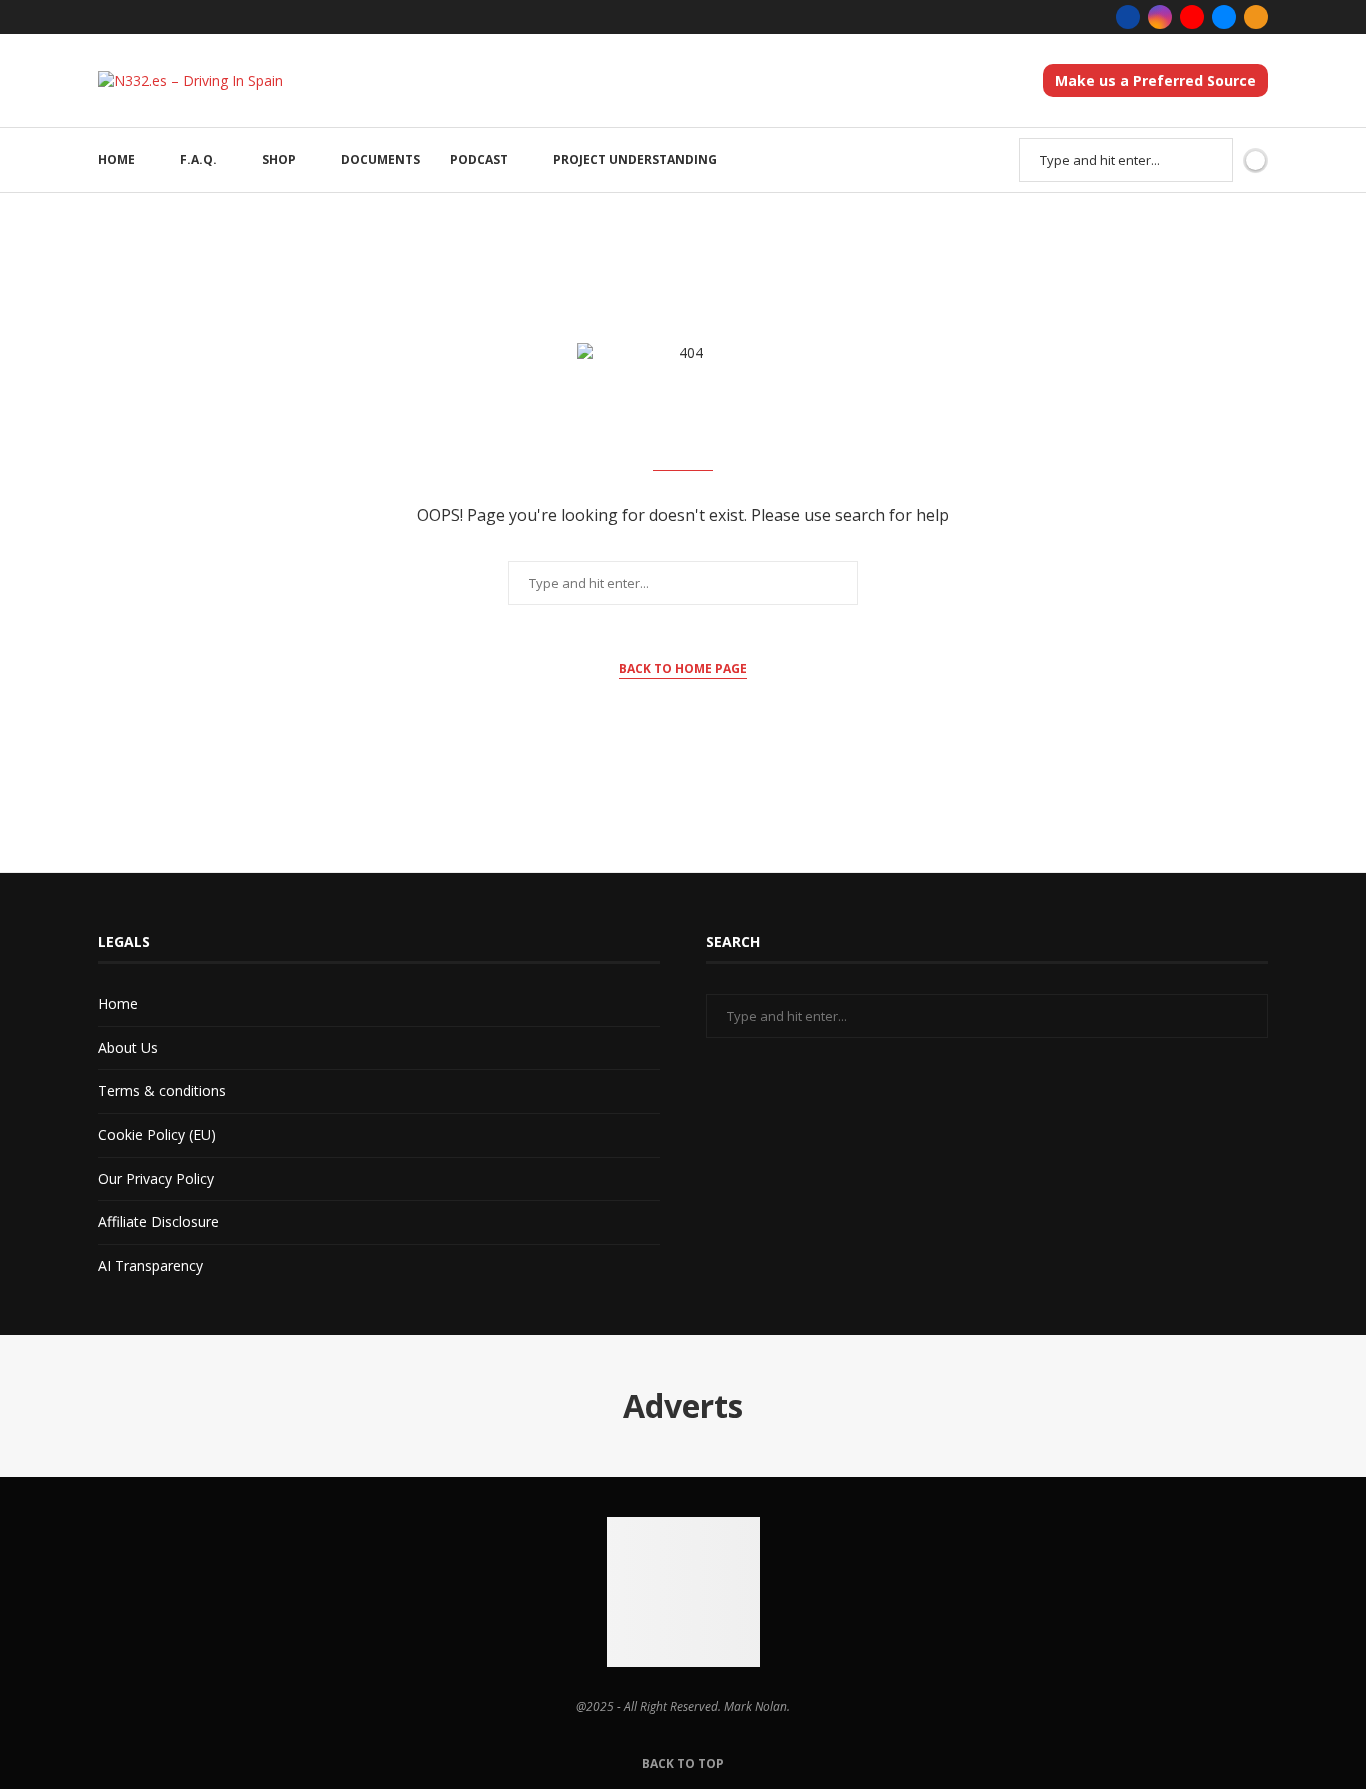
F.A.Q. (198, 159)
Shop (279, 159)
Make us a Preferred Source (1155, 80)
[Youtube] (1192, 17)
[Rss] (1256, 17)
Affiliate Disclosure (158, 1221)
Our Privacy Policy (156, 1178)
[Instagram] (1160, 17)
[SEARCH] (1207, 160)
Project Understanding (635, 159)
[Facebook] (1128, 17)
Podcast (479, 159)
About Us (128, 1047)
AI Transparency (150, 1265)
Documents (380, 159)
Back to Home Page (683, 668)
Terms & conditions (162, 1090)
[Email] (1224, 17)
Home (116, 159)
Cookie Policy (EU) (157, 1134)
